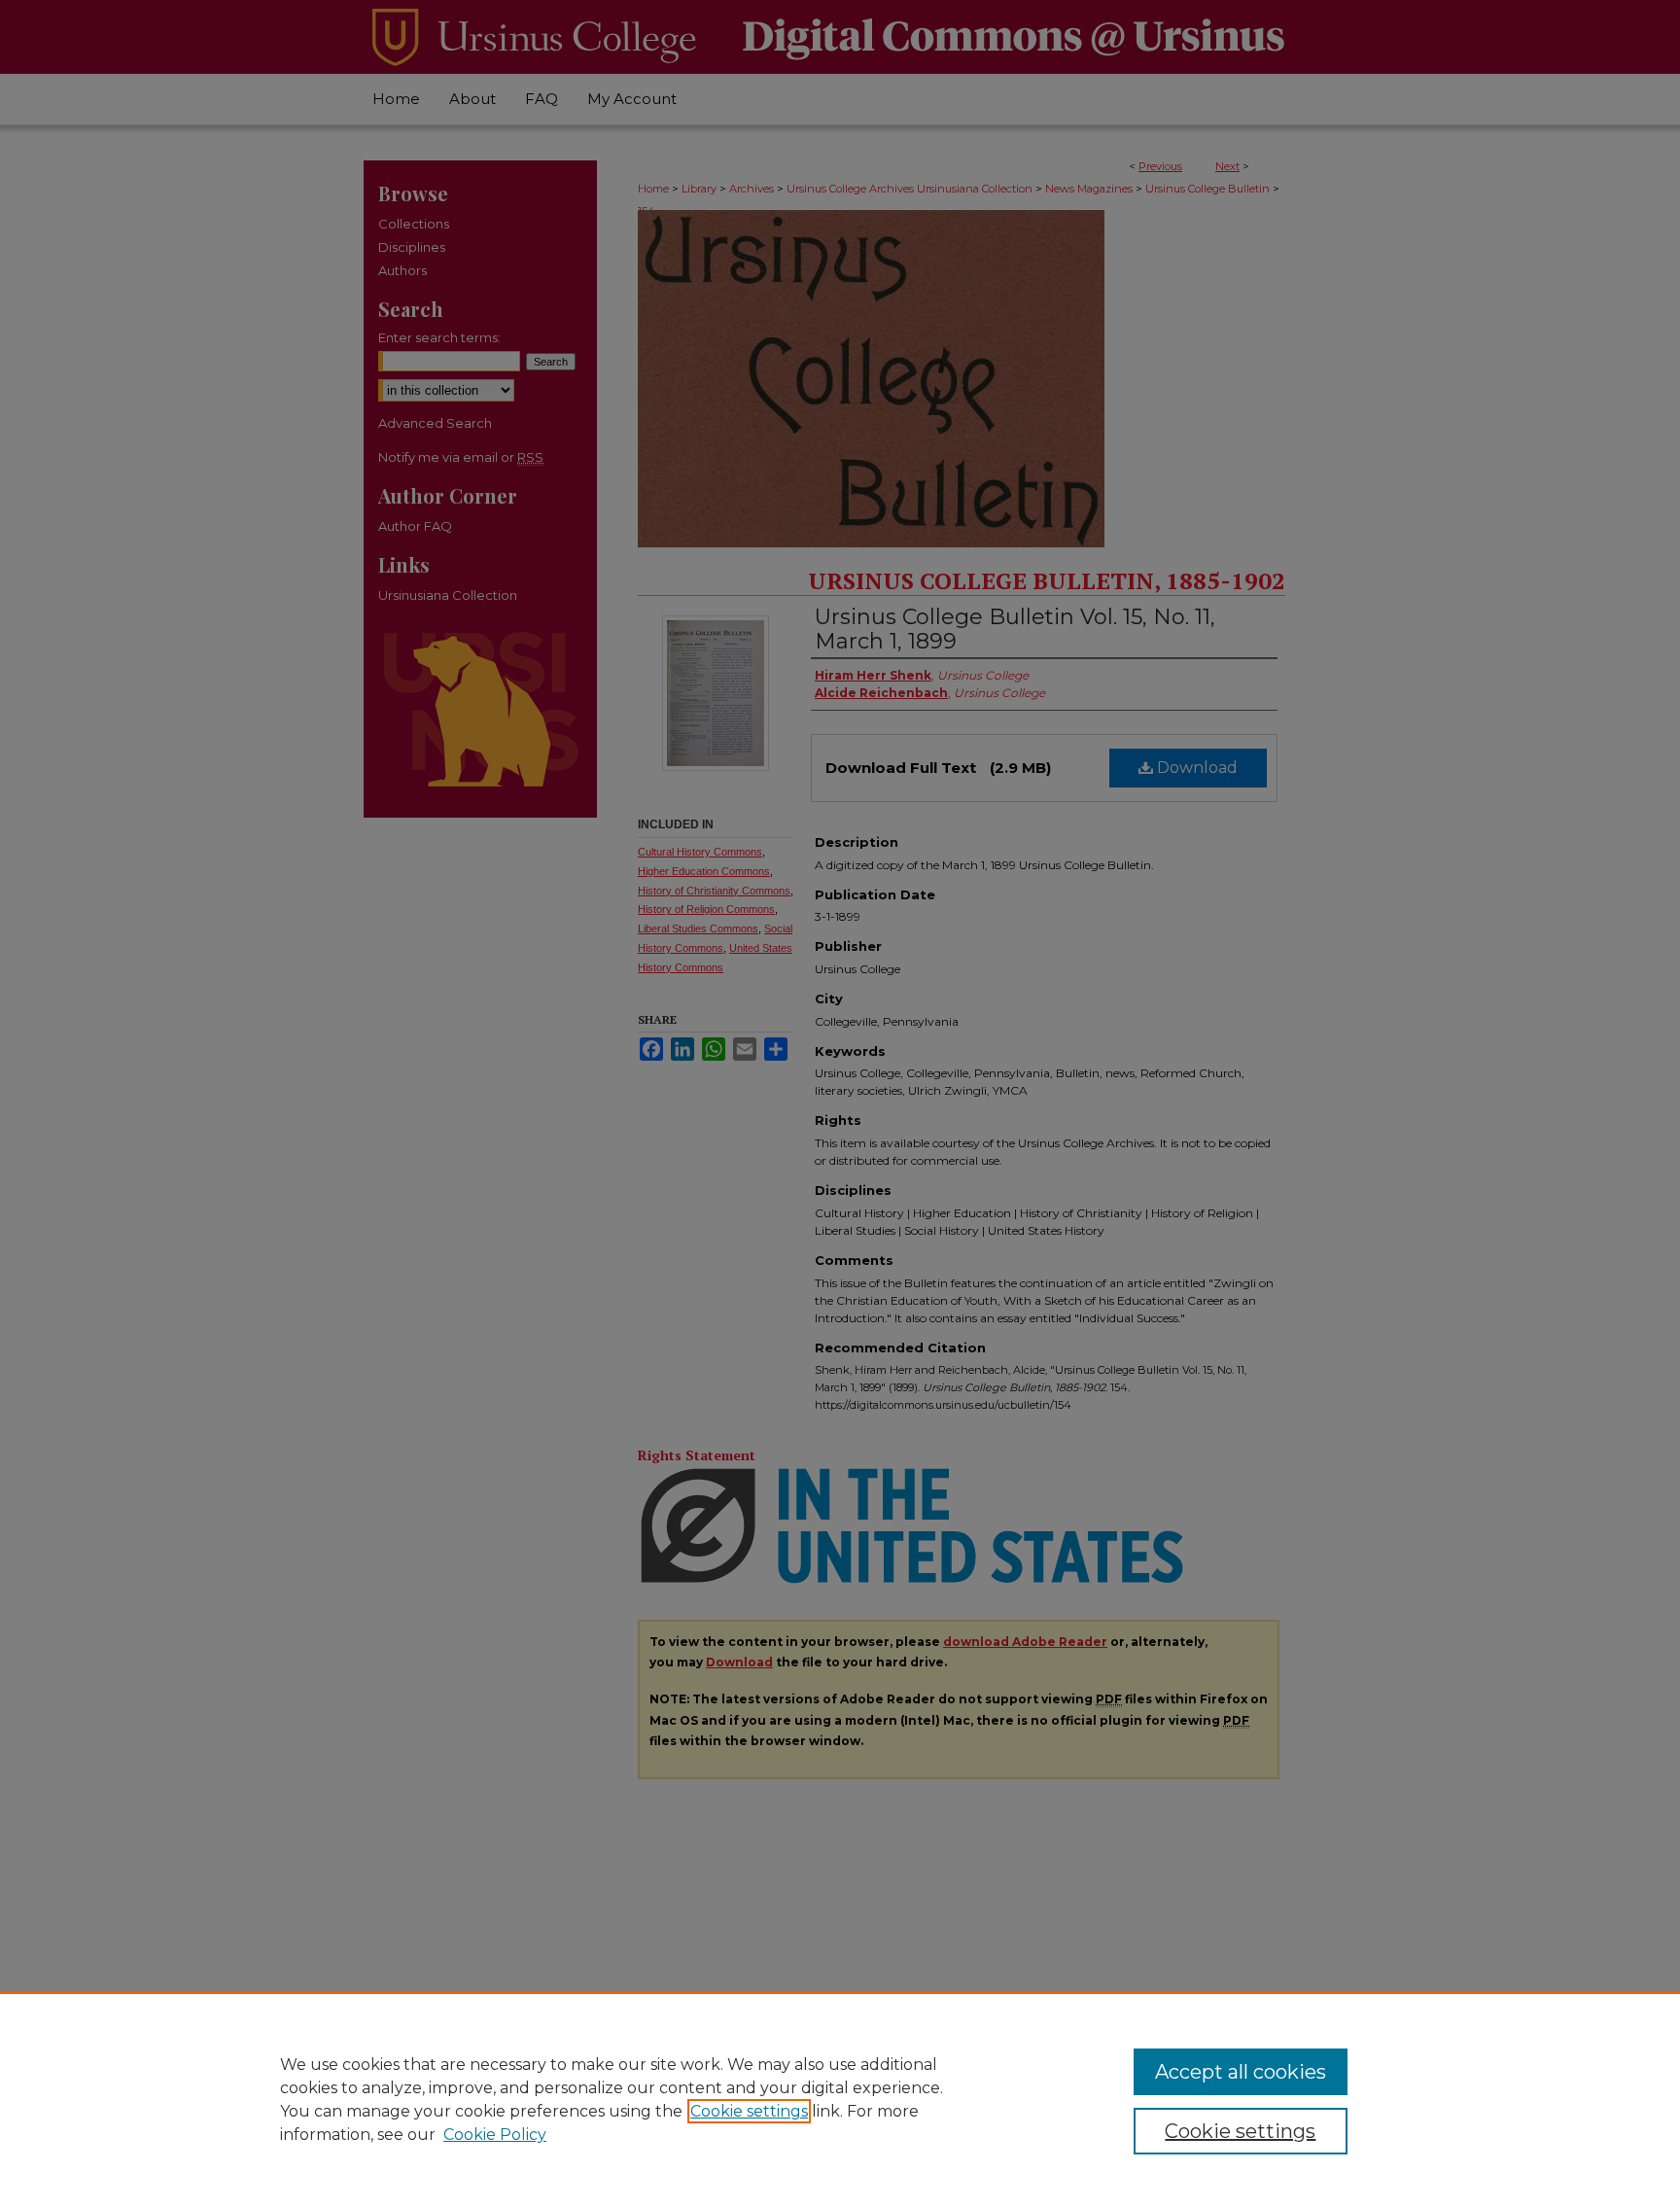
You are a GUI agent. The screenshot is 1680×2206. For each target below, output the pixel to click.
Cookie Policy (495, 2135)
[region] (840, 2099)
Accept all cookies (1241, 2072)
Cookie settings (749, 2111)
